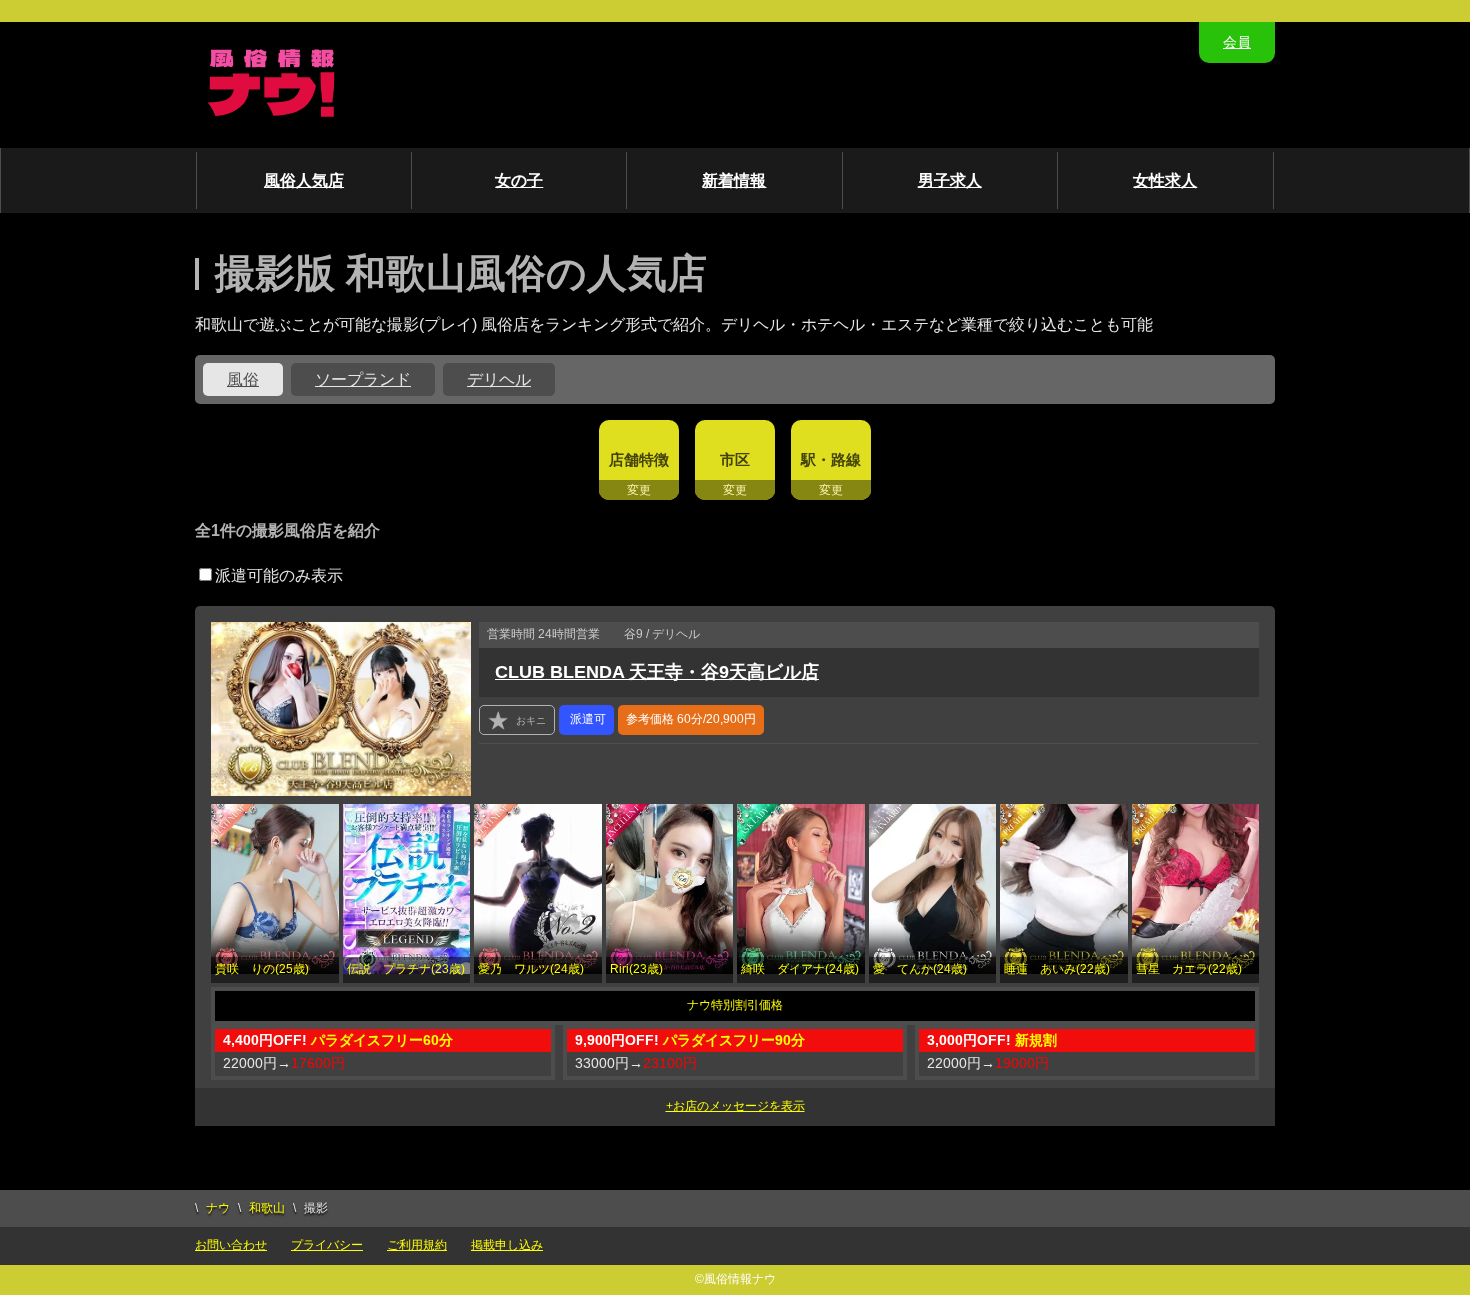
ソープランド (363, 379)
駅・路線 (831, 459)
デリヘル (499, 379)
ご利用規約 (417, 1245)
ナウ (218, 1208)
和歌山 (267, 1208)
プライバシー (327, 1245)
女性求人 (1165, 180)
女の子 (519, 180)
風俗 (243, 379)
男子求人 (950, 180)
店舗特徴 (639, 459)
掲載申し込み (507, 1245)
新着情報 (734, 180)
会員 (1237, 42)
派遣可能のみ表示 (279, 575)
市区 (735, 459)
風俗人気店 (304, 180)
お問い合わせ (231, 1245)
